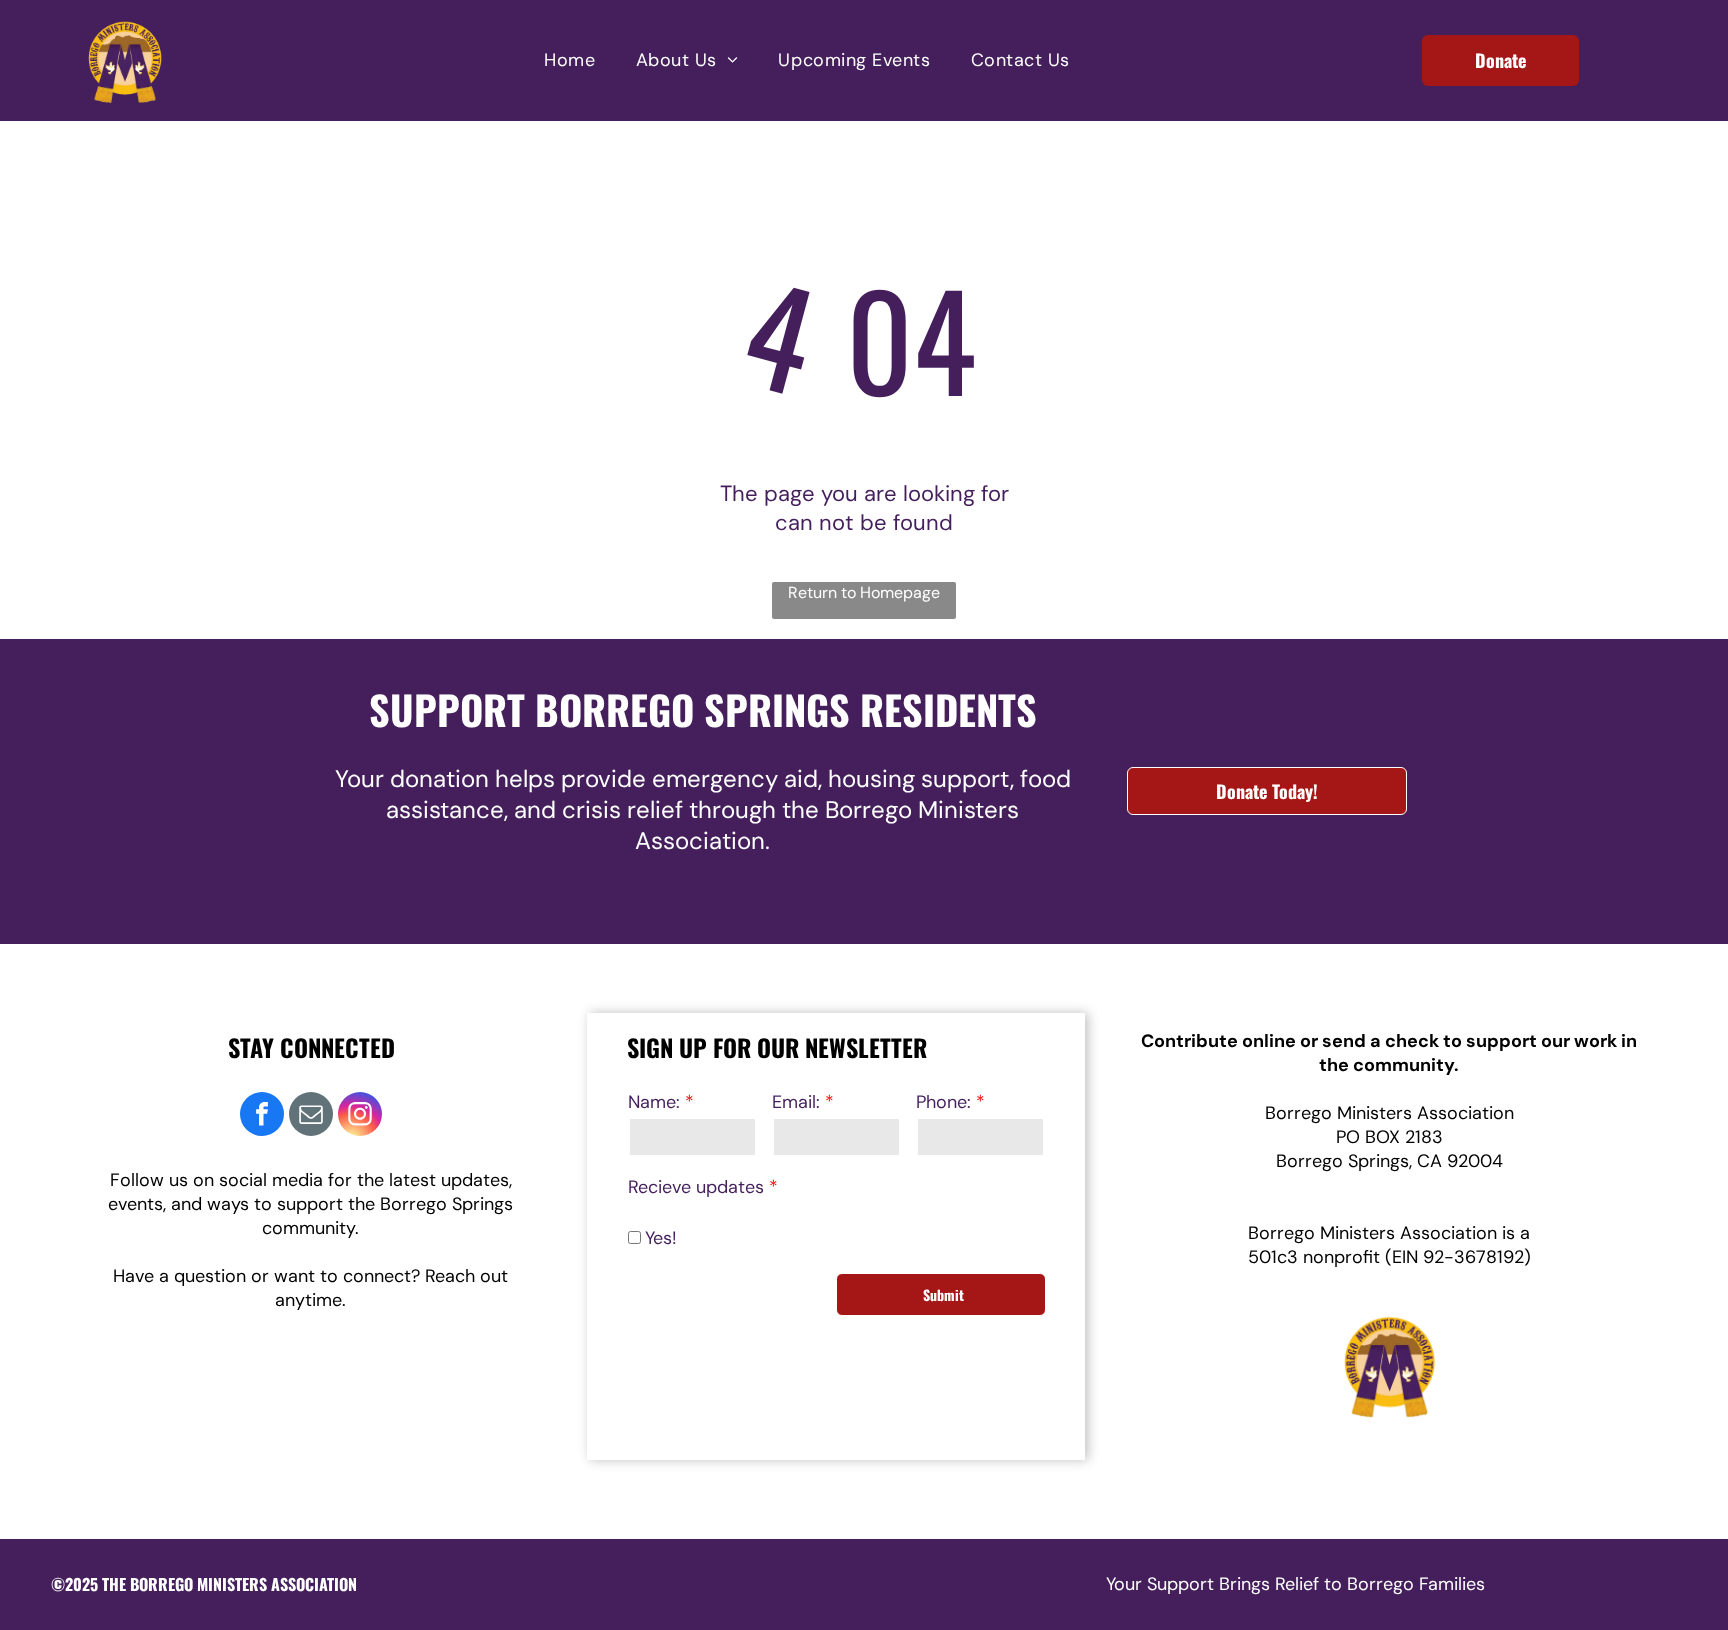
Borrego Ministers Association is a (1389, 1233)
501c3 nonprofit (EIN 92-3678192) (1389, 1257)
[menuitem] (569, 60)
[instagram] (360, 1116)
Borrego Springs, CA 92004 (1389, 1161)
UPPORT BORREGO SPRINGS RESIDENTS (713, 709)
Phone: (943, 1102)
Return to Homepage (864, 592)
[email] (311, 1116)
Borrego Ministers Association (1389, 1113)
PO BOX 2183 (1389, 1137)
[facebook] (262, 1116)
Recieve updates (696, 1187)
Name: (654, 1102)
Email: (796, 1102)
